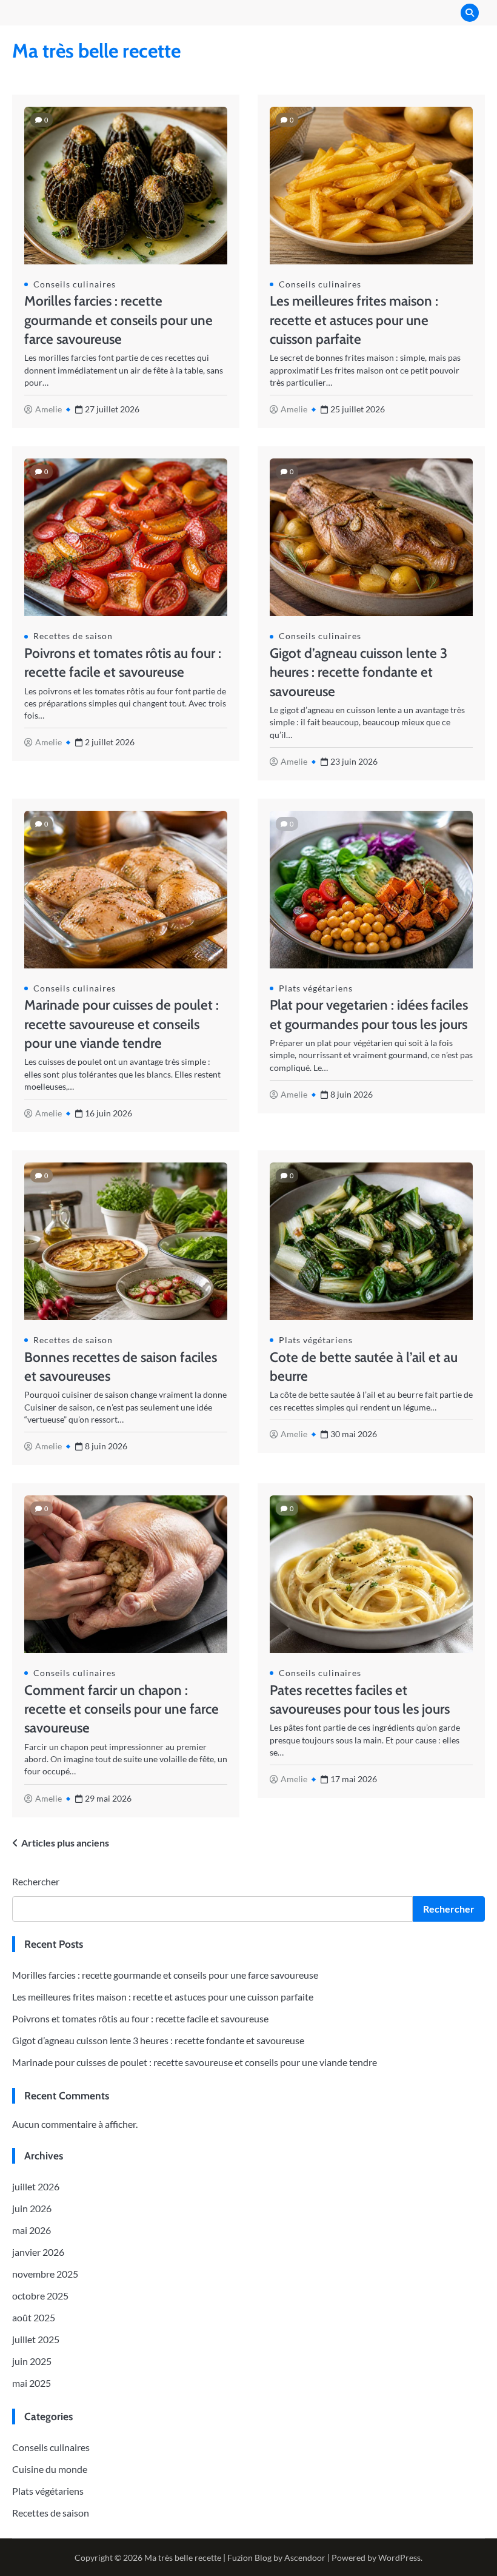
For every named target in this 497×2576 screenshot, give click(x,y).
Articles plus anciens (65, 1843)
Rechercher (36, 1881)
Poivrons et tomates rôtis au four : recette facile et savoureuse (140, 2018)
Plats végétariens (316, 988)
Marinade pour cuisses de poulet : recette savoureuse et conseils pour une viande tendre (122, 1024)
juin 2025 (32, 2361)
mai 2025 (32, 2383)
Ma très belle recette (96, 51)
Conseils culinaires (75, 284)
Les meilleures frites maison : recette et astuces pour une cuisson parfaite (354, 320)
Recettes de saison (73, 636)
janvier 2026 (38, 2252)
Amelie (48, 409)
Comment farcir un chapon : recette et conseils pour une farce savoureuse (122, 1709)
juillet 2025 (36, 2339)
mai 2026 (32, 2230)
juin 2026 (32, 2208)
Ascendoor (305, 2558)
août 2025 (34, 2317)
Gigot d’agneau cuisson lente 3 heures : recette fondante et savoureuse (359, 672)
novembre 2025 (45, 2274)
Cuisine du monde (50, 2469)
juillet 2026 (36, 2186)
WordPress (399, 2558)
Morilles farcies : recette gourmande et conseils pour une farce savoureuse (118, 320)
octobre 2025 (40, 2296)
